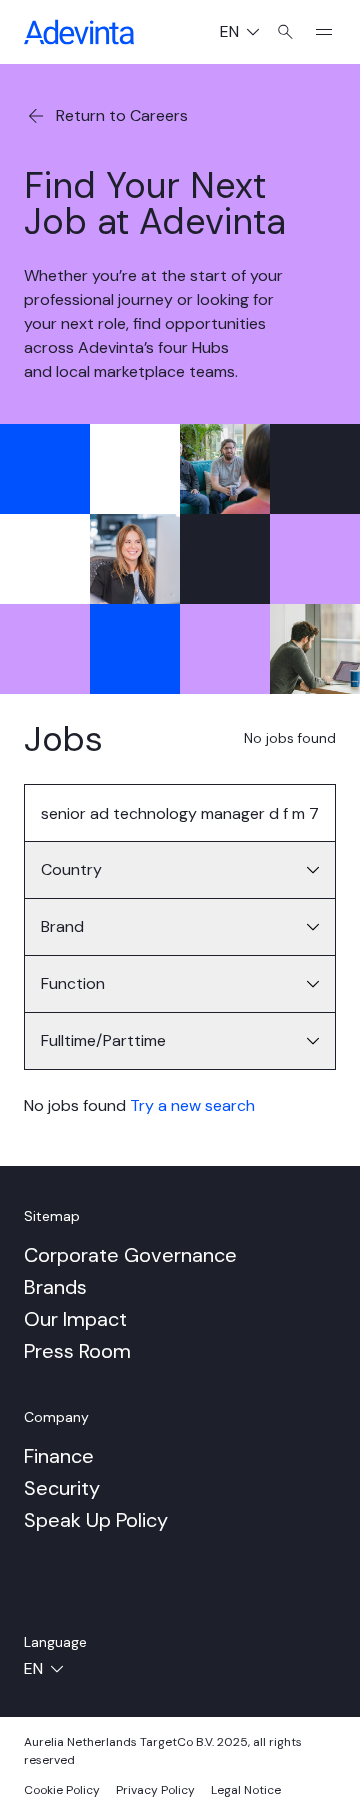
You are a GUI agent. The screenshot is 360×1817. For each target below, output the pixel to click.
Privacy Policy (155, 1790)
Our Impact (75, 1319)
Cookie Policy (62, 1790)
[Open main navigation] (316, 32)
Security (62, 1488)
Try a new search (192, 1105)
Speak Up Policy (96, 1520)
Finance (59, 1456)
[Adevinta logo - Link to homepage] (79, 32)
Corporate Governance (130, 1255)
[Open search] (285, 32)
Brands (55, 1287)
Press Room (77, 1351)
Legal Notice (246, 1790)
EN (247, 33)
